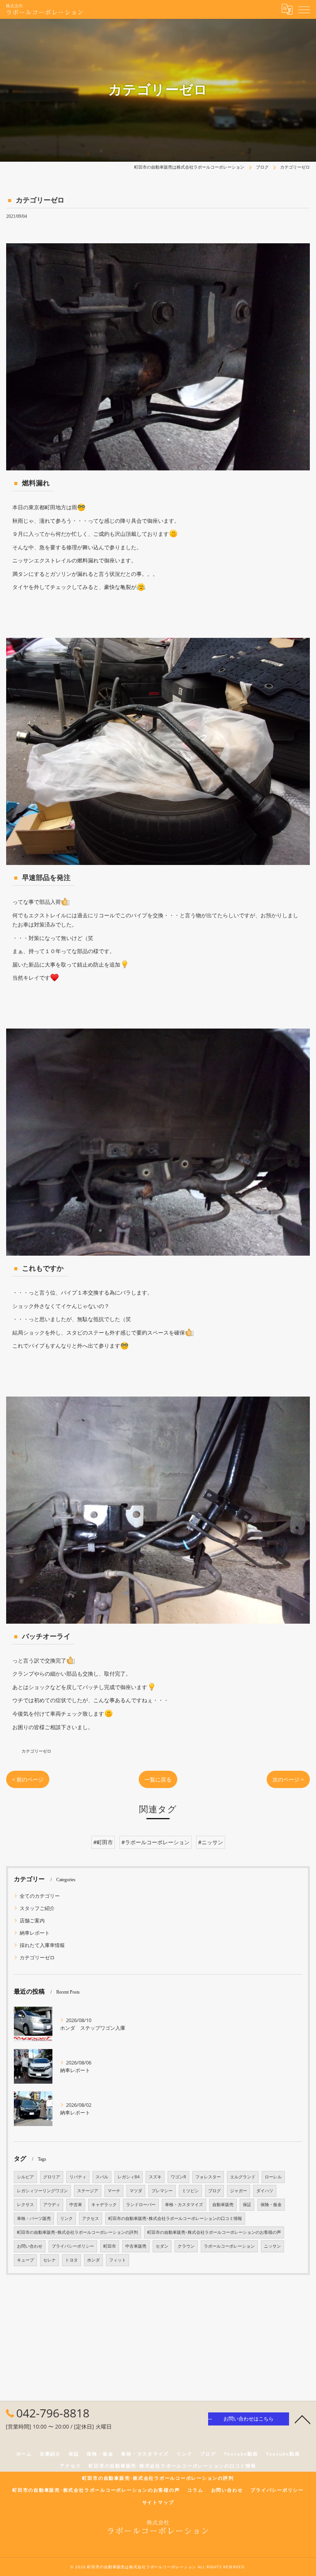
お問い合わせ (30, 2246)
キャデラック (104, 2205)
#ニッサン (211, 1842)
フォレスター (208, 2177)
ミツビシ (190, 2191)
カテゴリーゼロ (36, 1751)
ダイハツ (265, 2191)
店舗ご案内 (32, 1920)
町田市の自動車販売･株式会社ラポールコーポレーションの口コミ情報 (175, 2218)
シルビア (25, 2177)
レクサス (25, 2205)
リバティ (78, 2177)
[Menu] (304, 9)
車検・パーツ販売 (34, 2218)
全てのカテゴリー (40, 1896)
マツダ (136, 2191)
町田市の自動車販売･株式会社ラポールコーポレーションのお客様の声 (214, 2232)
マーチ (114, 2191)
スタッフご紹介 (37, 1908)
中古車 (76, 2205)
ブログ (214, 2191)
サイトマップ (158, 2502)
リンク (66, 2218)
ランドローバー (141, 2205)
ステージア (88, 2191)
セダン (162, 2246)
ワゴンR (178, 2177)
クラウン (186, 2246)
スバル (102, 2177)
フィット (118, 2260)
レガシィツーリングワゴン (42, 2191)
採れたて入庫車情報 (42, 1945)
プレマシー (162, 2191)
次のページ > (288, 1779)
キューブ (25, 2260)
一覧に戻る (158, 1779)
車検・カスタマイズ (184, 2205)
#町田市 (103, 1842)
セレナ (50, 2260)
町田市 (110, 2246)
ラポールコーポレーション (229, 2246)
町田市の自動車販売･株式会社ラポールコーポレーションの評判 (77, 2232)
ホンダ (93, 2260)
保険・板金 (271, 2205)
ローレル (273, 2177)
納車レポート (35, 1933)
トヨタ (71, 2260)
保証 (247, 2205)
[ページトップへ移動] (303, 2419)
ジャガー (239, 2191)
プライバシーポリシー (73, 2246)
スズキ (155, 2177)
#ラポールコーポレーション (155, 1842)
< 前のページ (28, 1779)
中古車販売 (136, 2246)
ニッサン (272, 2246)
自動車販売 (223, 2205)
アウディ (52, 2205)
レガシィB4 (129, 2177)
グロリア (52, 2177)
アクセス (91, 2218)
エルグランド (243, 2177)
